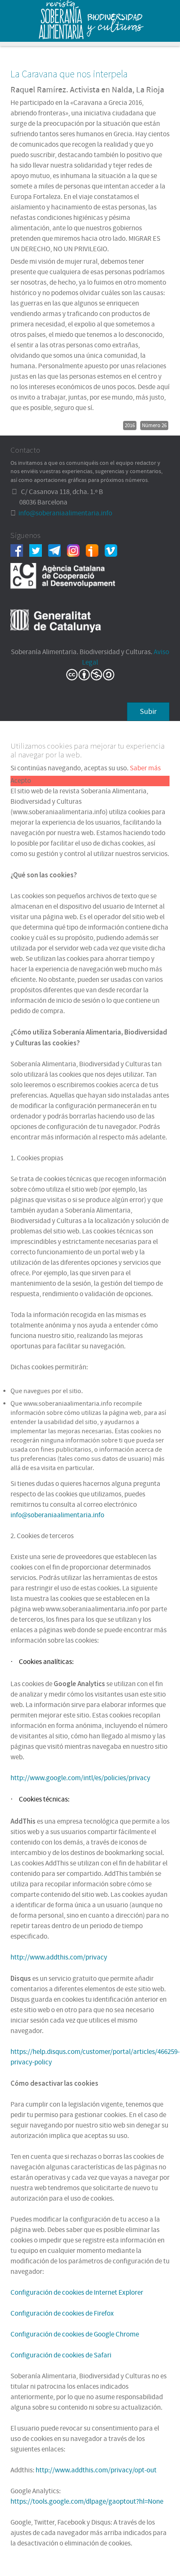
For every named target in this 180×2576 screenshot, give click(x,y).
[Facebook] (20, 550)
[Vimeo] (114, 550)
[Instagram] (76, 550)
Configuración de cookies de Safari (61, 2355)
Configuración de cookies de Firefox (62, 2314)
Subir (148, 712)
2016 (130, 426)
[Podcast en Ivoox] (95, 550)
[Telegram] (58, 550)
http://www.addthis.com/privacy (59, 1957)
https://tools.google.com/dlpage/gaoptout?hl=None (87, 2502)
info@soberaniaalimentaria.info (65, 513)
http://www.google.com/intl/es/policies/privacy (80, 1778)
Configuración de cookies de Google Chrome (75, 2334)
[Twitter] (39, 550)
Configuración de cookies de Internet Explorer (77, 2293)
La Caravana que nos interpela (69, 74)
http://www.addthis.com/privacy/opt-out (96, 2470)
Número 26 (154, 426)
